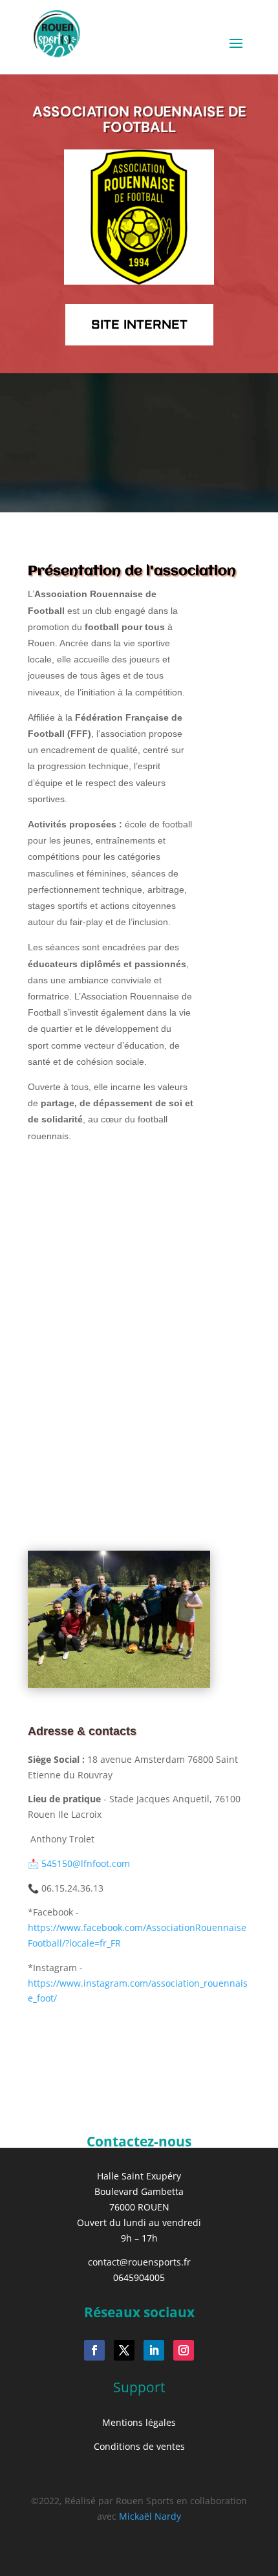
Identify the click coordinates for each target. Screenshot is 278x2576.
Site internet (139, 325)
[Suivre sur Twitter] (124, 2350)
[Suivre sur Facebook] (94, 2350)
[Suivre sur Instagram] (184, 2350)
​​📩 (79, 1863)
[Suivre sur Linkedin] (154, 2350)
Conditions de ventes (139, 2446)
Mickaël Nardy (150, 2516)
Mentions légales (139, 2422)
